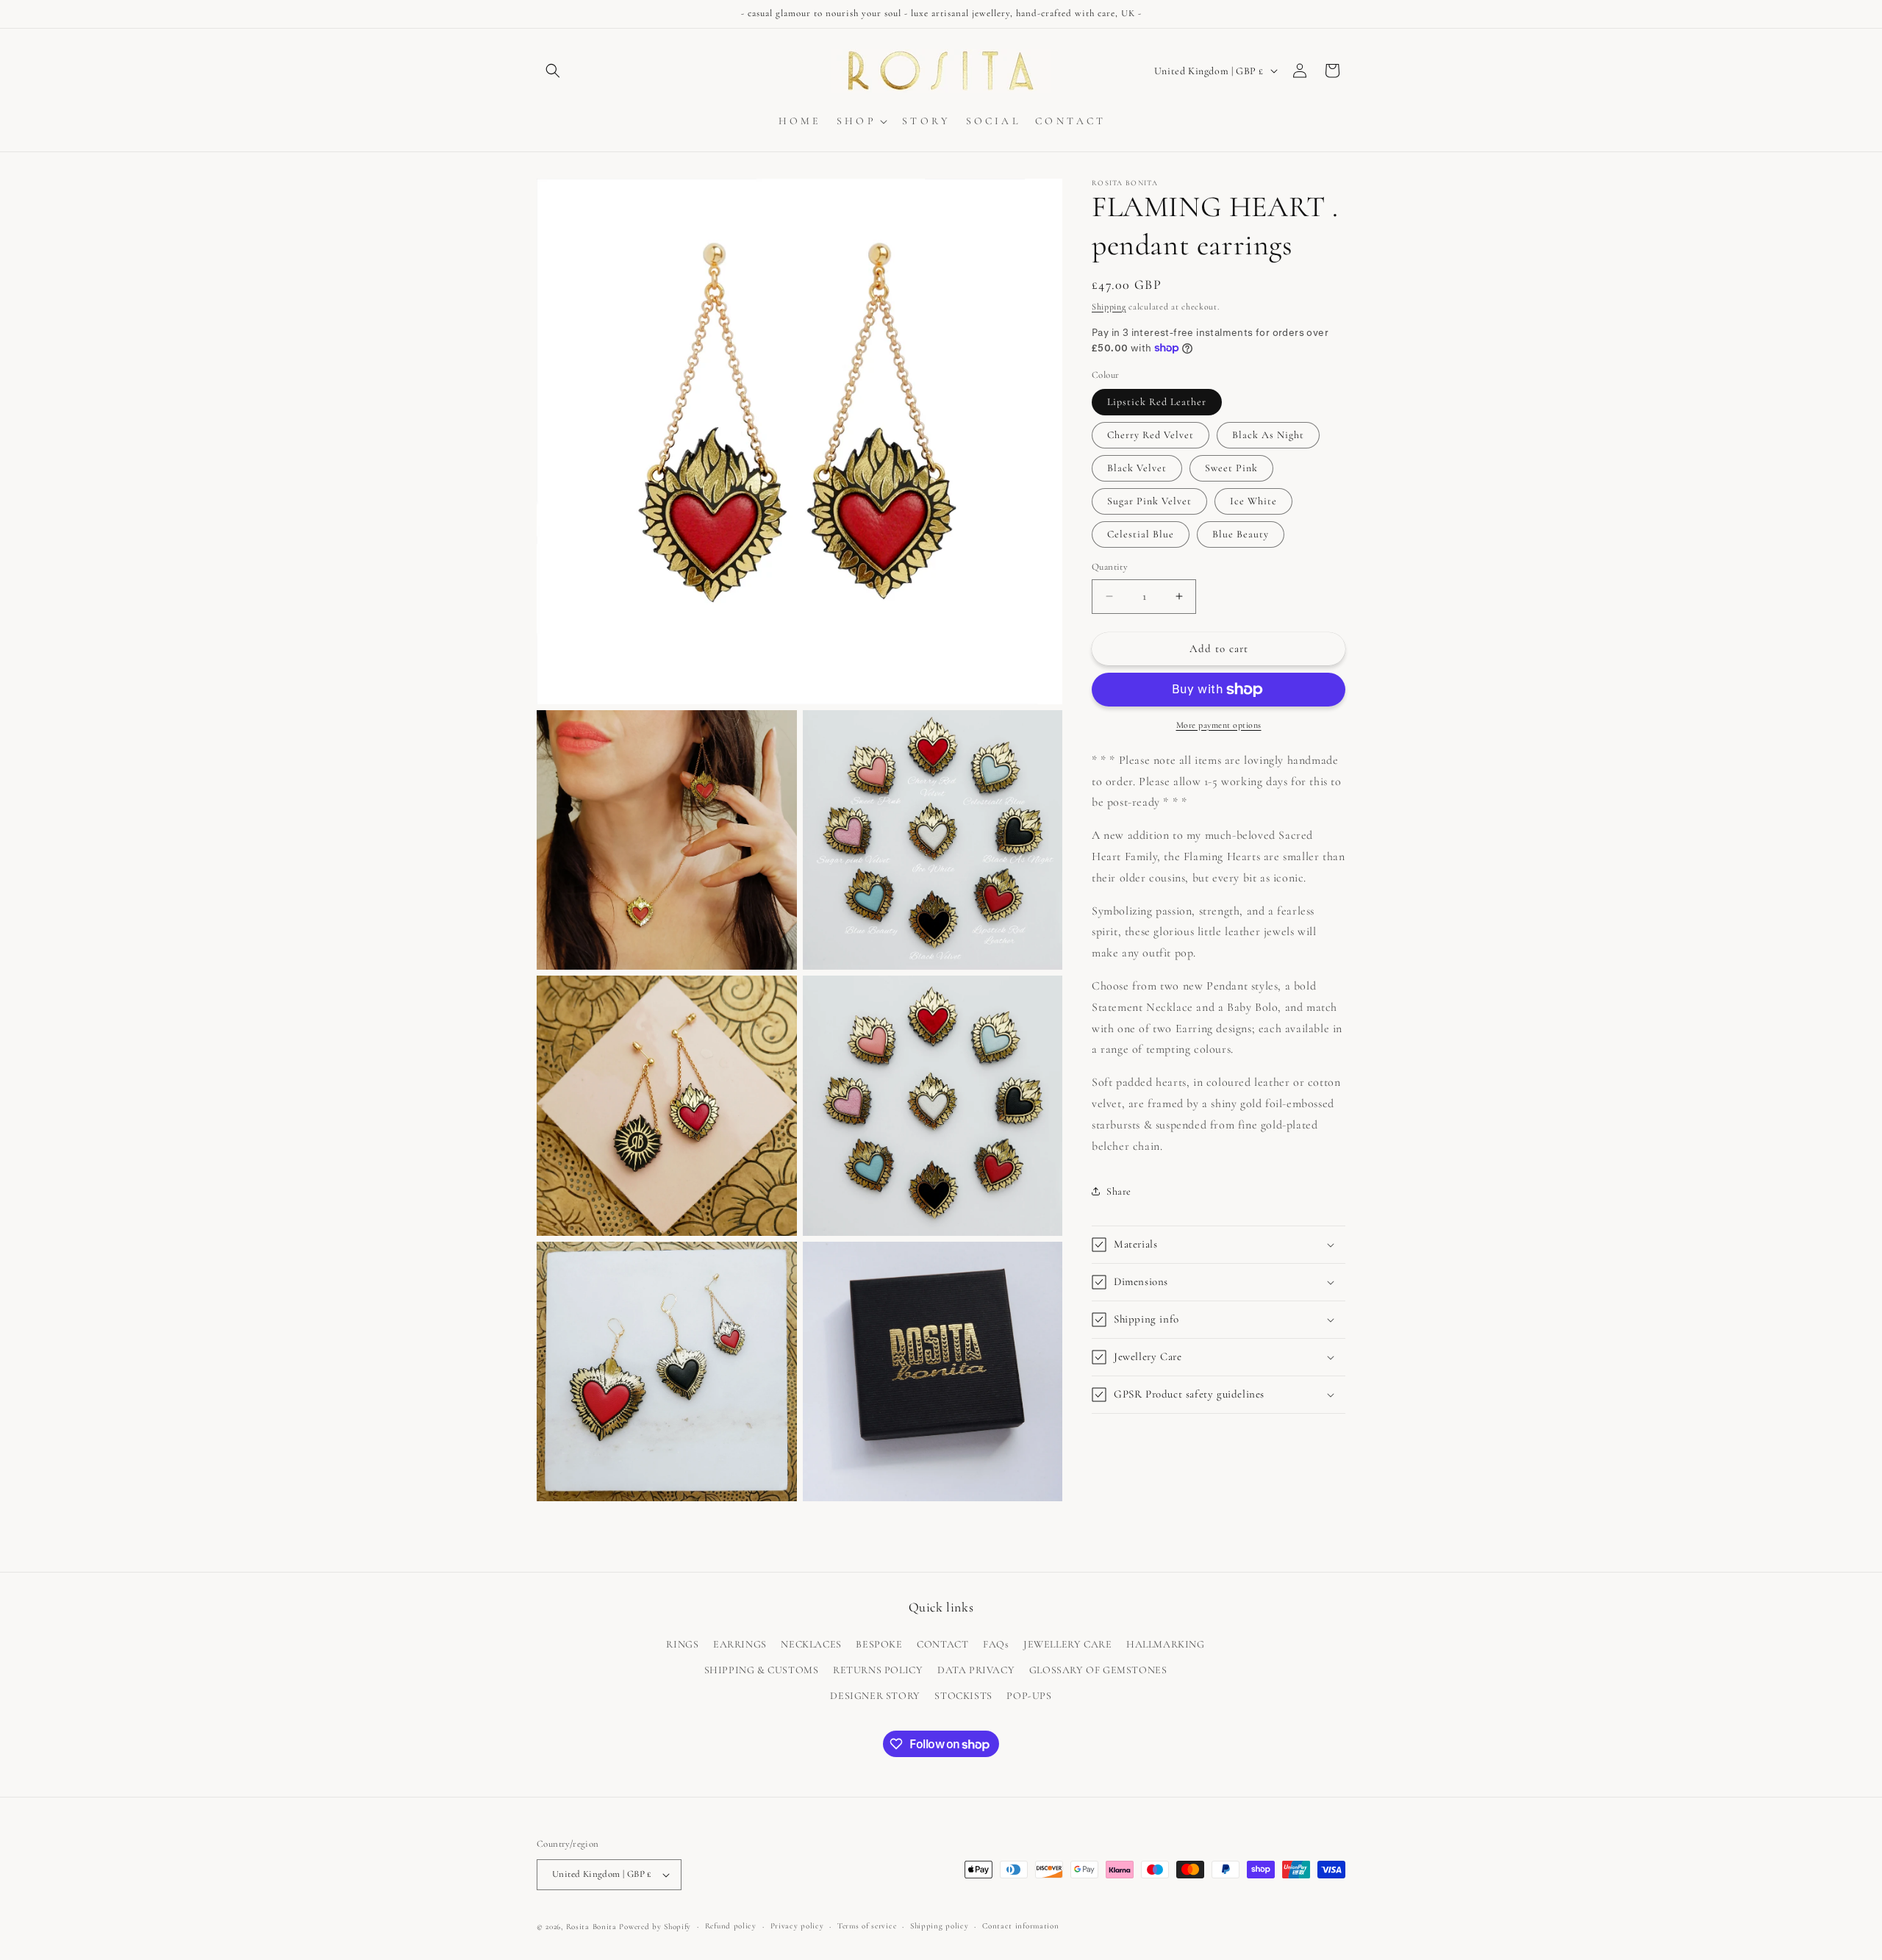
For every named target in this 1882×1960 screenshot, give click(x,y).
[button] (553, 71)
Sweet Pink (1231, 468)
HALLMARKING (1166, 1644)
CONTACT (942, 1644)
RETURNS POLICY (878, 1670)
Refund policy (731, 1926)
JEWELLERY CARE (1067, 1644)
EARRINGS (740, 1644)
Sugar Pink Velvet (1149, 501)
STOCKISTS (963, 1696)
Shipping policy (940, 1926)
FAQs (996, 1644)
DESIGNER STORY (875, 1696)
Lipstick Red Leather (1157, 402)
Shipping (1109, 307)
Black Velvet (1137, 468)
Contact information (1020, 1926)
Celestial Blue (1141, 534)
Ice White (1253, 501)
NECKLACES (811, 1644)
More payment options (1219, 725)
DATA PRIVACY (976, 1670)
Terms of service (867, 1926)
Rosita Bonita (591, 1927)
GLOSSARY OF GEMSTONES (1098, 1670)
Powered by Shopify (655, 1927)
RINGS (682, 1644)
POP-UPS (1029, 1696)
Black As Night (1268, 435)
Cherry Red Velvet (1151, 435)
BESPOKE (879, 1644)
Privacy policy (797, 1926)
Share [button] (1119, 1191)
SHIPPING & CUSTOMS (762, 1670)
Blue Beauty (1241, 534)
